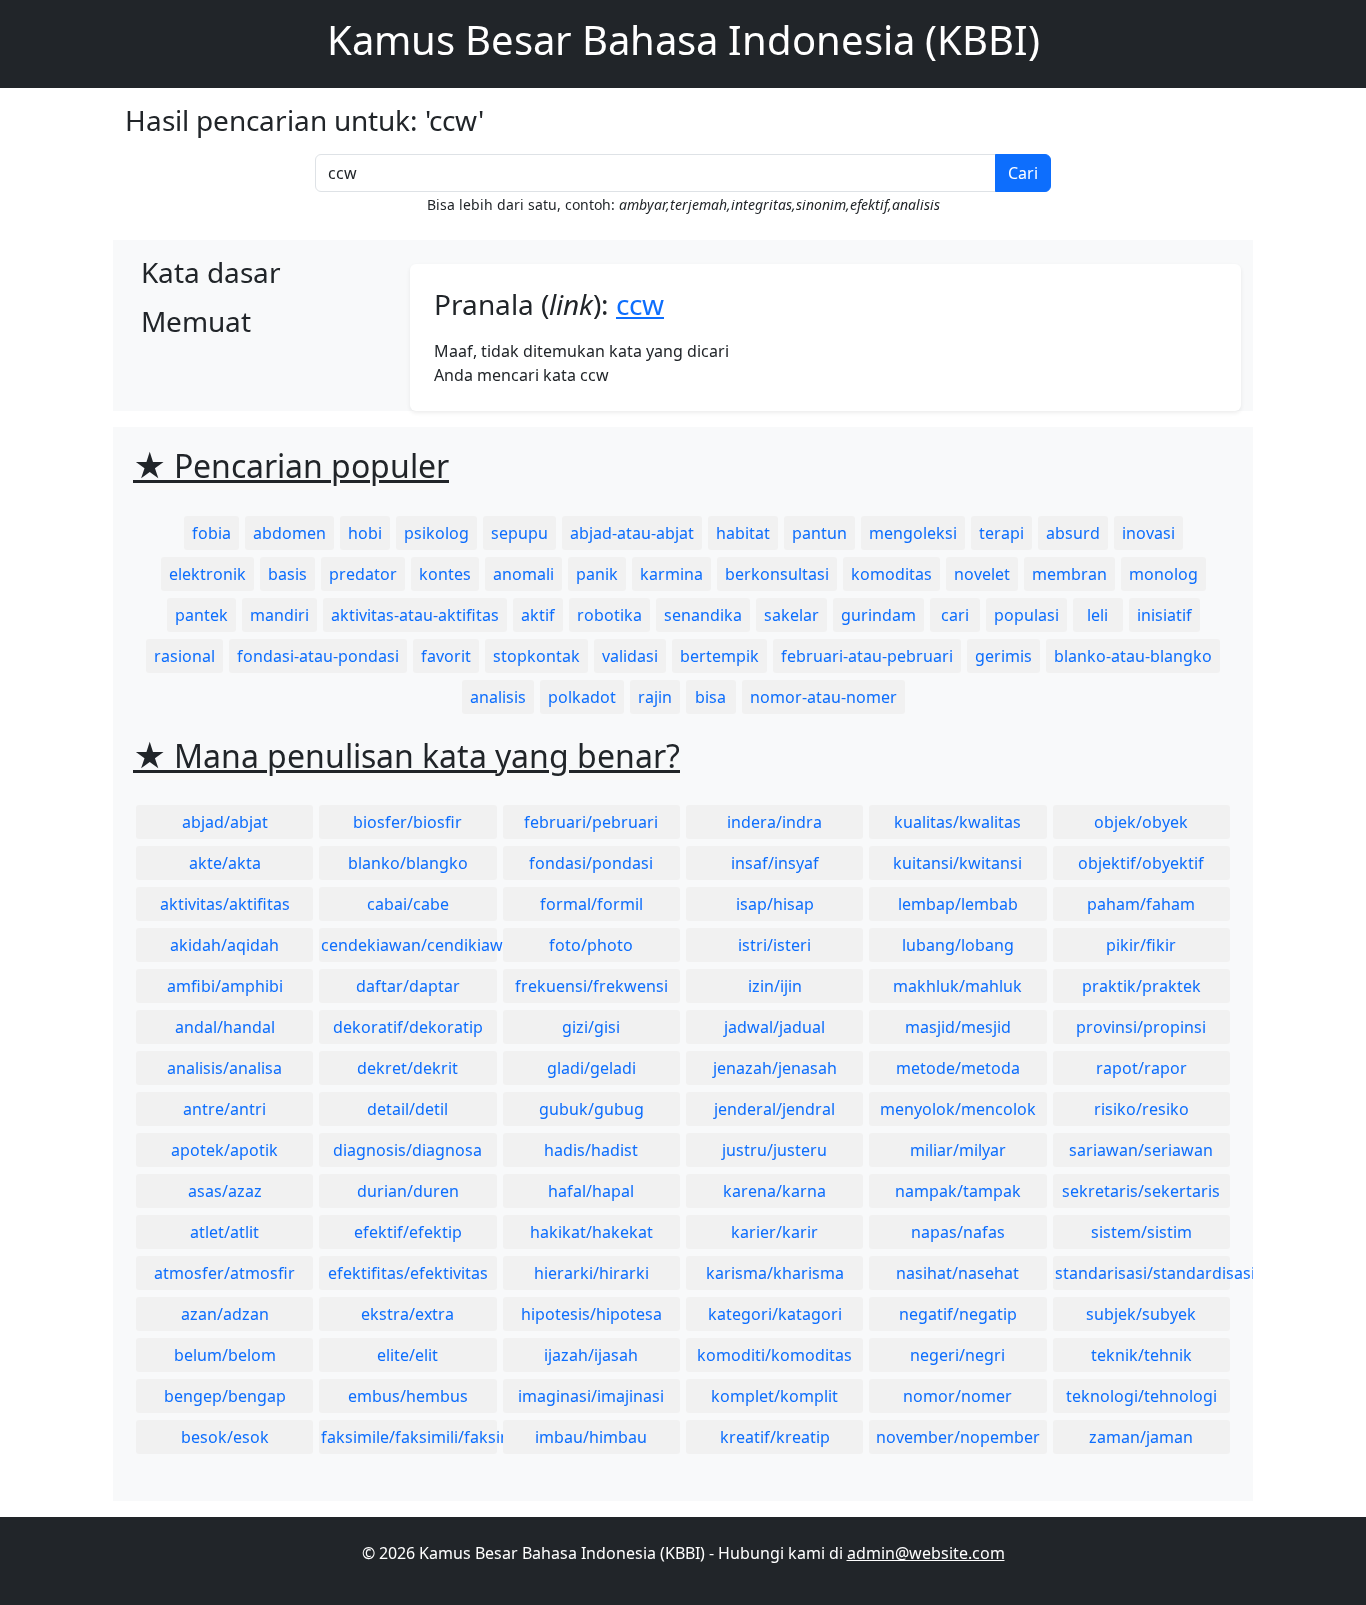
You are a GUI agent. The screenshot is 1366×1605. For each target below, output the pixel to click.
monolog (1163, 574)
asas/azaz (225, 1191)
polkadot (582, 697)
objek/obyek (1141, 822)
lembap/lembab (958, 904)
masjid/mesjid (958, 1027)
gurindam (878, 615)
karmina (671, 574)
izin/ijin (775, 986)
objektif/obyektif (1141, 863)
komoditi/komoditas (774, 1355)
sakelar (791, 615)
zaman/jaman (1141, 1437)
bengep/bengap (225, 1396)
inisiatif (1164, 615)
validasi (630, 656)
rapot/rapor (1141, 1068)
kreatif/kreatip (775, 1437)
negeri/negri (957, 1355)
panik (597, 574)
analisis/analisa (224, 1068)
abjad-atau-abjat (632, 533)
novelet (982, 574)
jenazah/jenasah (775, 1068)
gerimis (1003, 656)
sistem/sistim (1141, 1232)
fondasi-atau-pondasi (318, 656)
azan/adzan (225, 1314)
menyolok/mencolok (958, 1109)
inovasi (1148, 533)
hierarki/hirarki (591, 1273)
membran (1069, 574)
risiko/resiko (1141, 1109)
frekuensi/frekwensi (591, 986)
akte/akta (225, 863)
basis (287, 574)
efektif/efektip (408, 1232)
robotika (609, 615)
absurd (1073, 533)
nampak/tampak (958, 1191)
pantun (819, 533)
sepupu (519, 533)
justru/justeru (774, 1150)
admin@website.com (926, 1553)
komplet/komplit (774, 1396)
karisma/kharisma (775, 1273)
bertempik (719, 656)
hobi (365, 533)
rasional (184, 656)
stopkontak (536, 656)
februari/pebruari (591, 822)
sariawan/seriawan (1141, 1150)
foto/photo (591, 945)
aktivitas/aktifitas (225, 904)
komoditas (891, 574)
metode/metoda (958, 1068)
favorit (446, 656)
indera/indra (774, 822)
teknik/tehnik (1141, 1355)
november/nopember (958, 1437)
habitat (743, 533)
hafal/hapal (591, 1191)
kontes (445, 574)
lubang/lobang (958, 945)
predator (363, 574)
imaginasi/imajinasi (591, 1396)
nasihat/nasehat (957, 1273)
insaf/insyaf (775, 863)
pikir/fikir (1141, 945)
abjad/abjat (225, 822)
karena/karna (774, 1191)
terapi (1001, 533)
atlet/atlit (224, 1232)
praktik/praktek (1141, 986)
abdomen (289, 533)
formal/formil (591, 904)
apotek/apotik (224, 1150)
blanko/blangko (408, 863)
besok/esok (225, 1437)
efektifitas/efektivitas (408, 1273)
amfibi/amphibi (225, 986)
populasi (1026, 615)
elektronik (207, 574)
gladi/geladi (591, 1068)
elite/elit (407, 1355)
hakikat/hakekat (591, 1232)
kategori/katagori (775, 1314)
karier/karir (774, 1232)
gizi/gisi (591, 1027)
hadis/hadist (591, 1150)
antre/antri (224, 1109)
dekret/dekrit (407, 1068)
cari (955, 615)
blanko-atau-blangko (1133, 656)
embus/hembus (408, 1396)
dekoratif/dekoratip (408, 1027)
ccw (640, 304)
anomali (523, 574)
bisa (710, 697)
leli (1097, 615)
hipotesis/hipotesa (591, 1314)
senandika (703, 615)
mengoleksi (913, 533)
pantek (201, 615)
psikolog (436, 533)
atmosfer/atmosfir (224, 1273)
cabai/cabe (408, 904)
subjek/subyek (1141, 1314)
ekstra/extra (407, 1314)
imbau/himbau (591, 1437)
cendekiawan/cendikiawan (408, 945)
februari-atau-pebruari (867, 656)
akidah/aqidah (224, 945)
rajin (655, 697)
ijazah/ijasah (591, 1355)
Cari (1023, 173)
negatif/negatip (958, 1314)
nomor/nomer (957, 1396)
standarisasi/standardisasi (1142, 1273)
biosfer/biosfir (407, 822)
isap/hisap (775, 904)
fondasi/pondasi (591, 863)
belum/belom (225, 1355)
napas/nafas (958, 1232)
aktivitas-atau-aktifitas (415, 615)
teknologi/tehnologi (1141, 1396)
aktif (538, 615)
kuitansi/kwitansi (957, 863)
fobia (211, 533)
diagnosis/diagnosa (407, 1150)
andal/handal (225, 1027)
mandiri (279, 615)
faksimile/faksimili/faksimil (408, 1437)
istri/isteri (774, 945)
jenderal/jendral (774, 1109)
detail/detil (407, 1109)
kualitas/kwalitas (957, 822)
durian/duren (408, 1191)
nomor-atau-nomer (823, 697)
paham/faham (1141, 904)
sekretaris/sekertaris (1141, 1191)
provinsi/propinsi (1141, 1027)
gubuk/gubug (591, 1109)
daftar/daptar (408, 986)
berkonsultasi (777, 574)
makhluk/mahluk (957, 986)
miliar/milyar (958, 1150)
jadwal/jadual (774, 1027)
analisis (498, 697)
